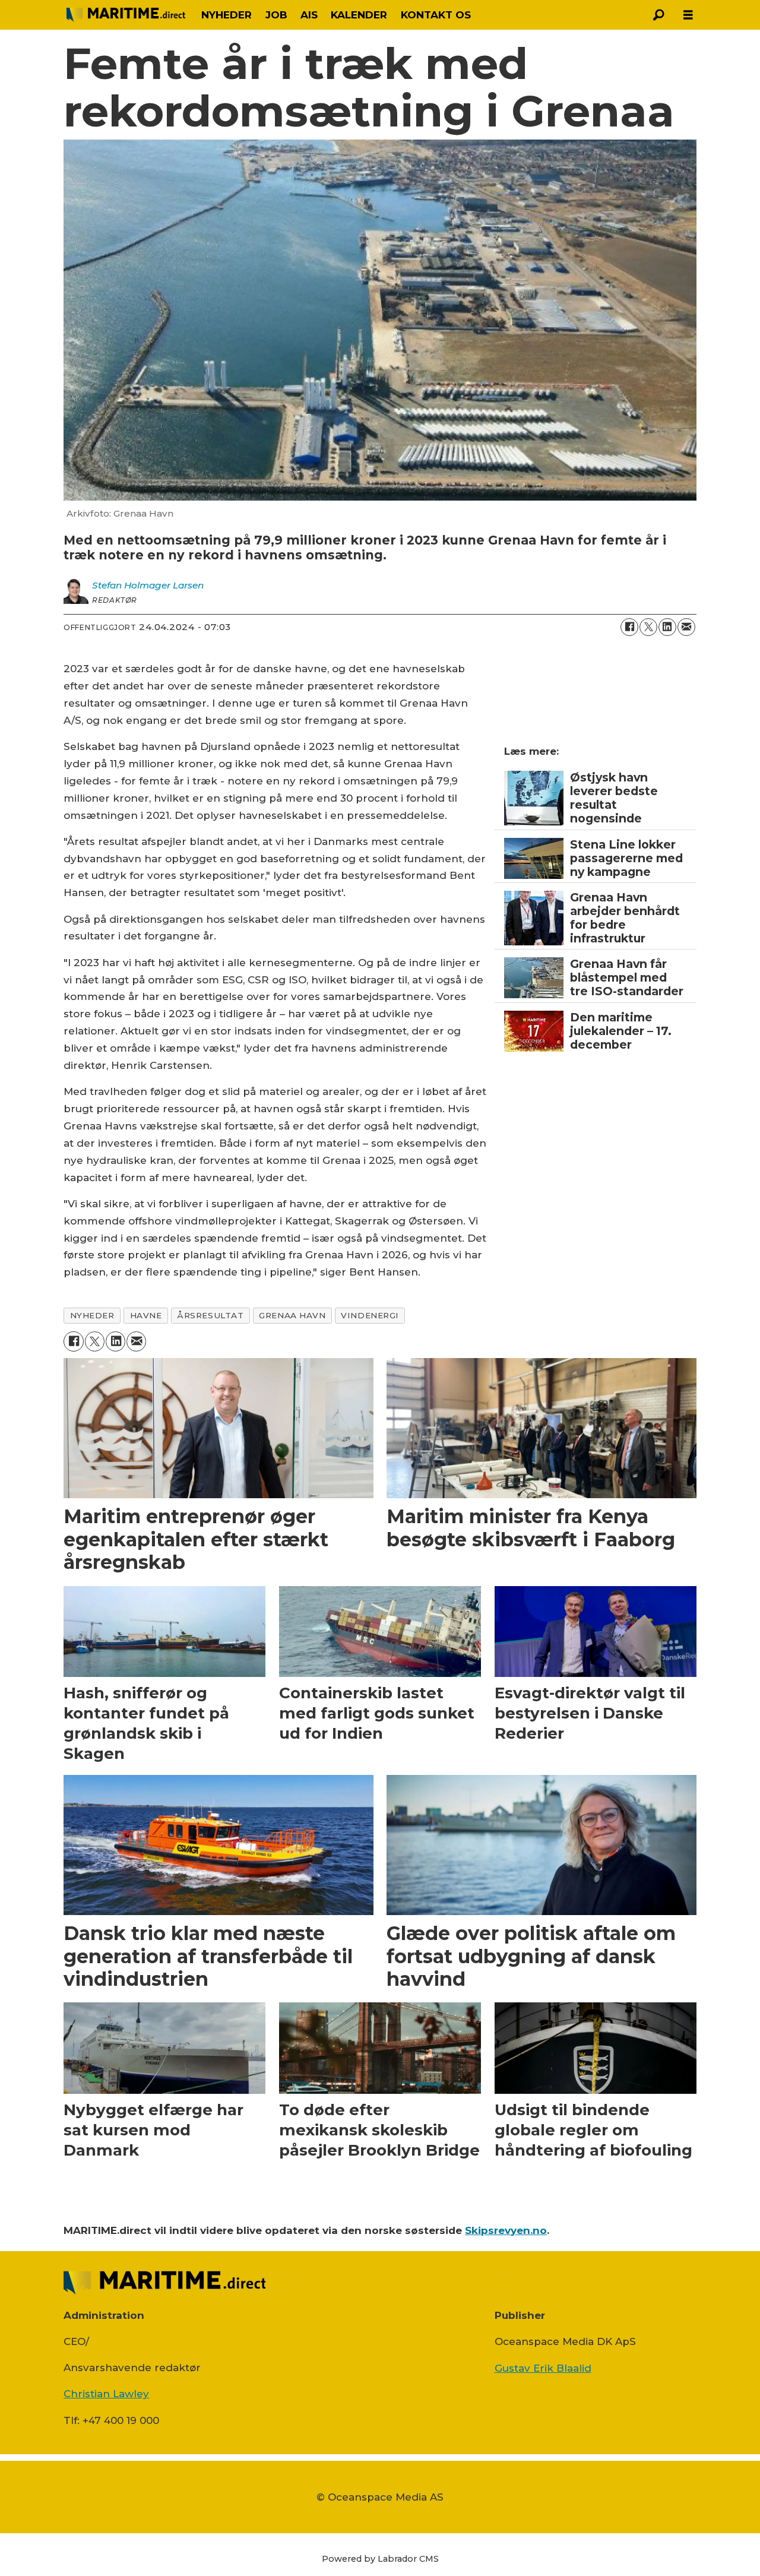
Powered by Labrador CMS (380, 2559)
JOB (276, 15)
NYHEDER (227, 15)
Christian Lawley (106, 2394)
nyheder (92, 1315)
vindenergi (370, 1315)
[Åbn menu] (688, 15)
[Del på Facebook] (629, 627)
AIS (309, 15)
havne (146, 1315)
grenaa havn (292, 1315)
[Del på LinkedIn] (667, 627)
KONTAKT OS (436, 15)
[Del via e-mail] (686, 627)
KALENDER (359, 15)
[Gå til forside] (126, 15)
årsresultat (210, 1315)
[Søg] (658, 15)
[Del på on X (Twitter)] (648, 627)
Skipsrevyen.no (506, 2230)
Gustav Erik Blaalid (543, 2368)
